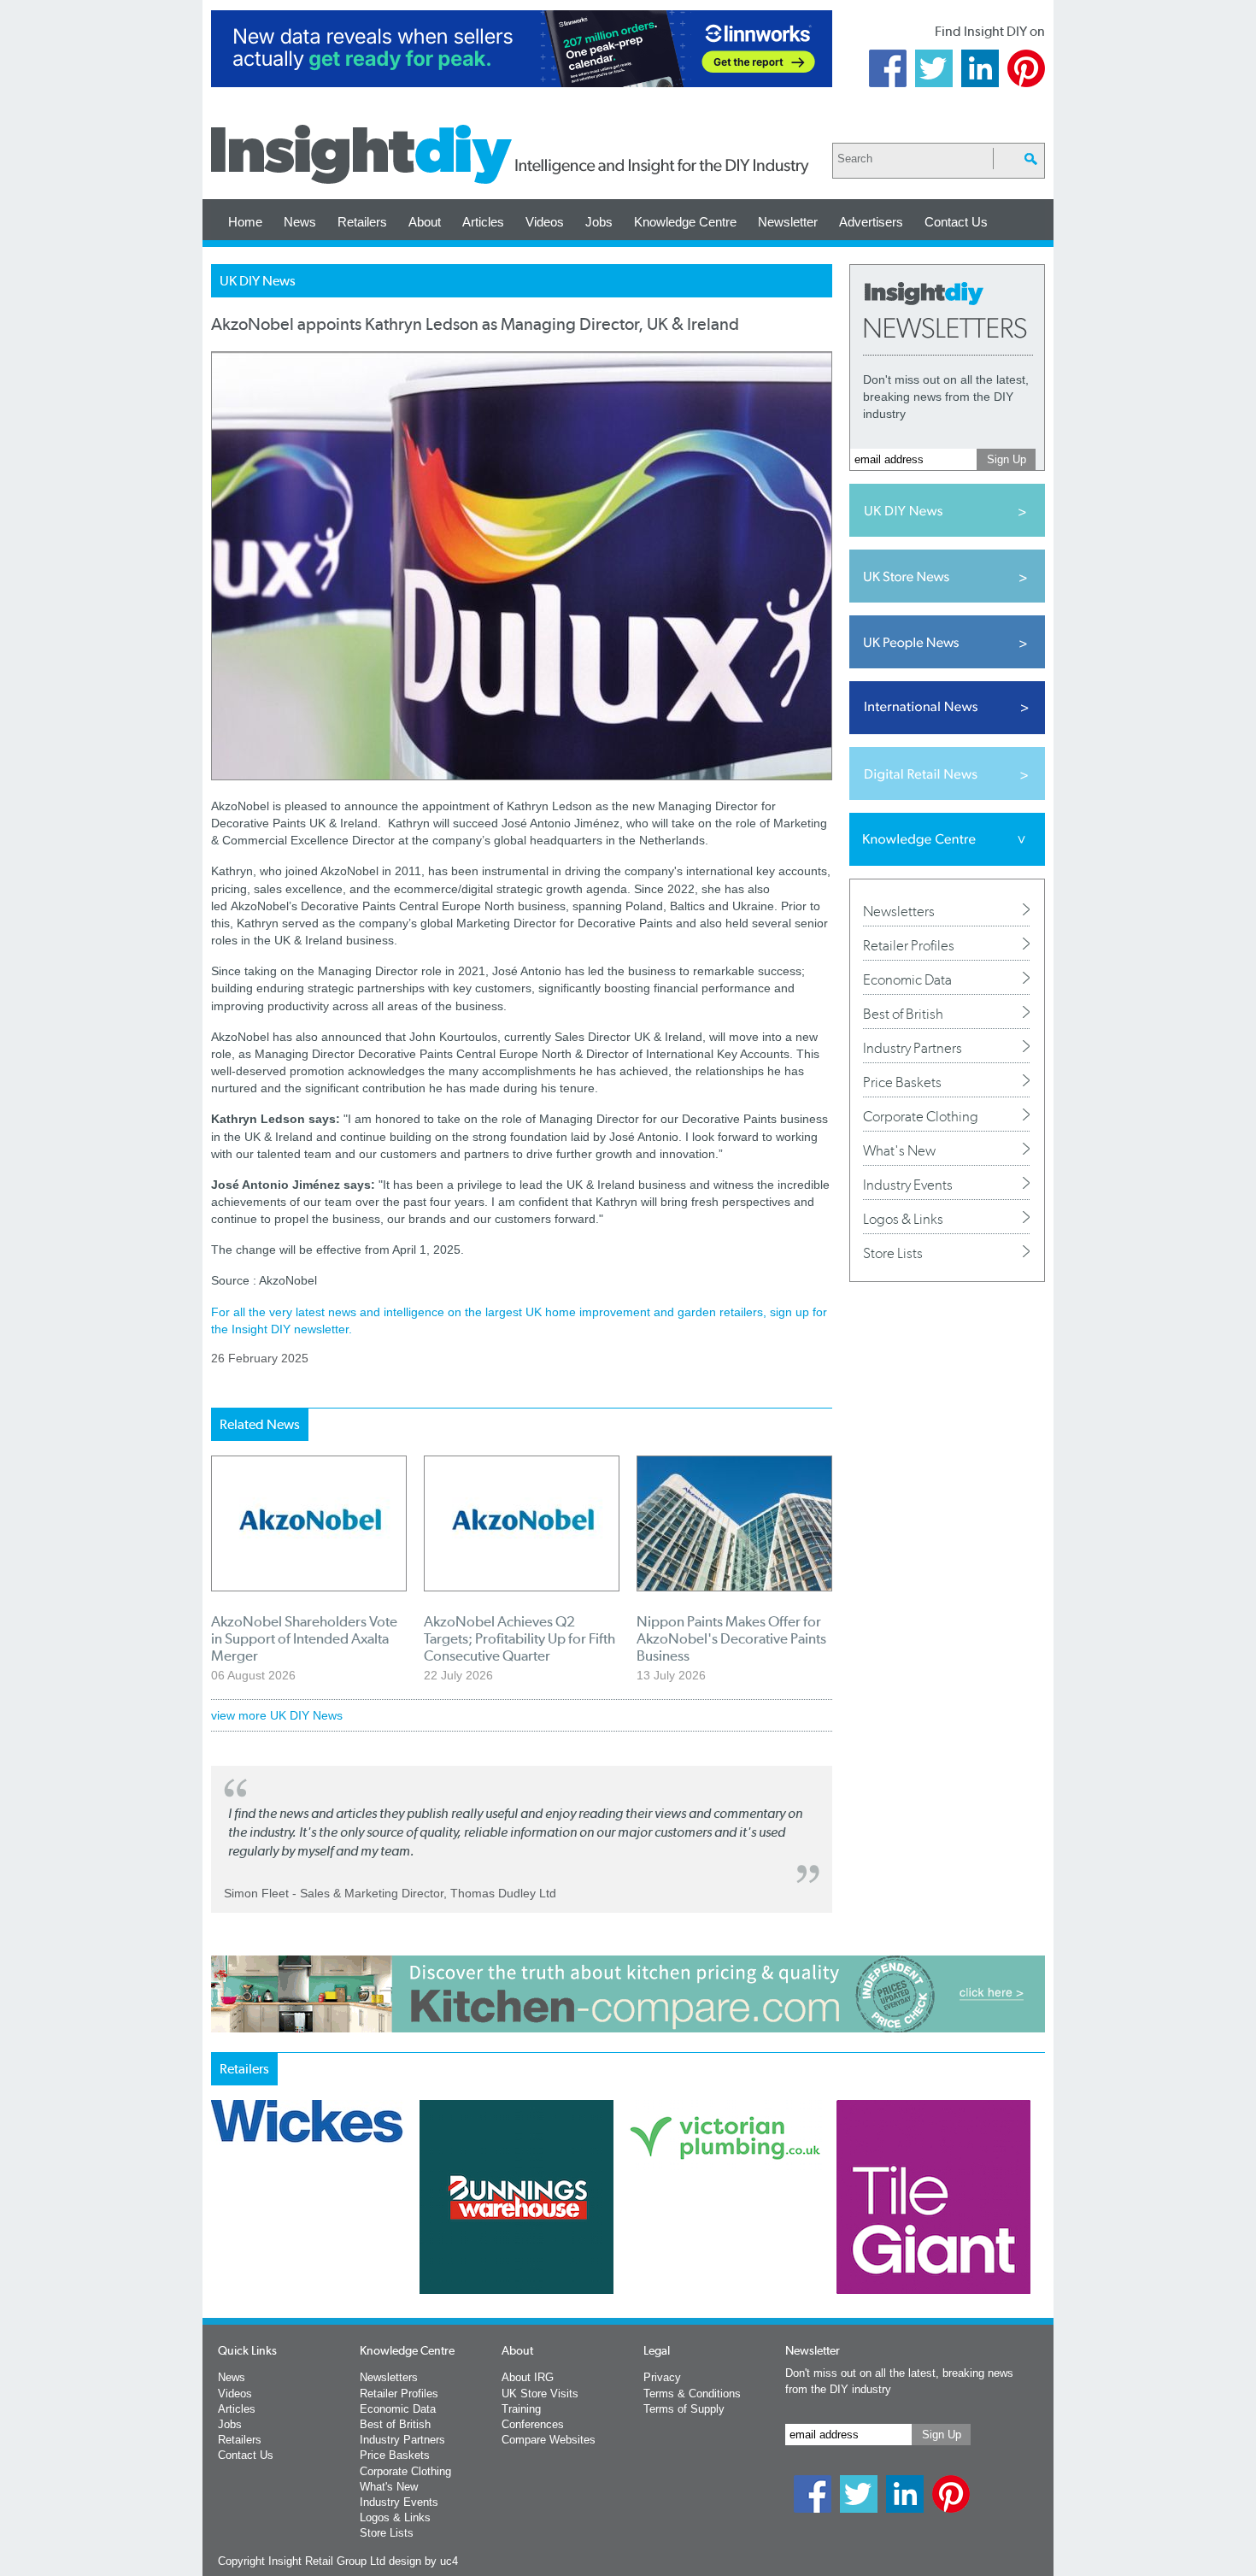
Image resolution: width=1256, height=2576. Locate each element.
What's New (899, 1150)
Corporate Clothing (921, 1116)
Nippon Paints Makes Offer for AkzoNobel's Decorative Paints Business (731, 1638)
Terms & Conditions (692, 2394)
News (300, 222)
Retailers (362, 222)
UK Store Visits (540, 2394)
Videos (545, 222)
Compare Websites (549, 2440)
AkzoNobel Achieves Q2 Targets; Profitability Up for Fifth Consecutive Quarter (519, 1638)
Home (245, 222)
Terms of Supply (684, 2409)
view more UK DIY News (277, 1715)
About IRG (528, 2377)
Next (697, 2242)
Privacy (662, 2377)
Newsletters (899, 911)
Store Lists (893, 1253)
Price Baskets (902, 1082)
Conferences (533, 2424)
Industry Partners (913, 1048)
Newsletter (788, 222)
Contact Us (956, 222)
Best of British (903, 1014)
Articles (483, 222)
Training (521, 2409)
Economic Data (907, 979)
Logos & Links (903, 1219)
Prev (220, 2242)
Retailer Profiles (909, 945)
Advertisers (871, 222)
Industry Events (908, 1185)
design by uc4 (423, 2561)
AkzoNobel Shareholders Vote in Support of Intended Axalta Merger (304, 1638)
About (425, 222)
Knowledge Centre (685, 222)
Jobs (599, 222)
